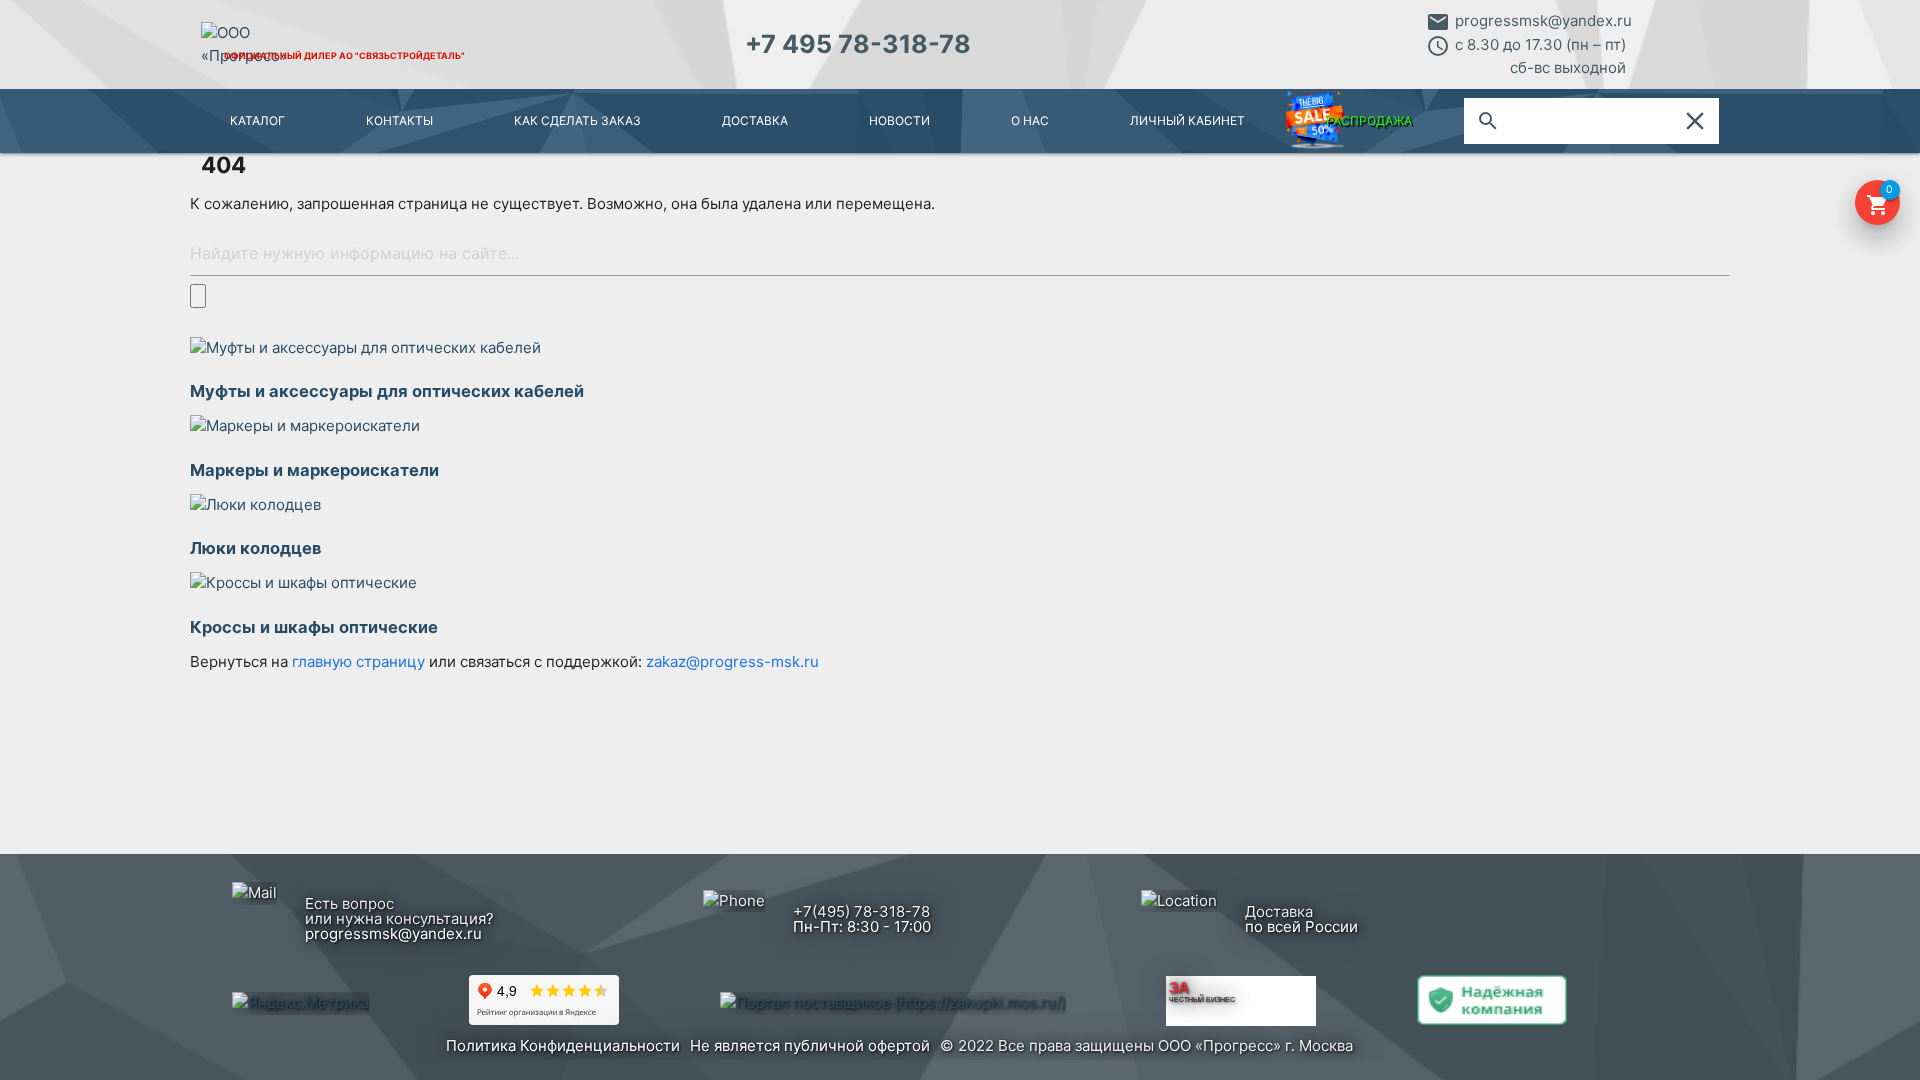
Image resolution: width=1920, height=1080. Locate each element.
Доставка (755, 120)
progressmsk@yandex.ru (1543, 20)
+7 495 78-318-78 (858, 44)
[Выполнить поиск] (198, 295)
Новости (899, 120)
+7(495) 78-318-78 (861, 911)
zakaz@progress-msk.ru (732, 661)
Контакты (399, 120)
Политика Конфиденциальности (563, 1045)
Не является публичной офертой (810, 1045)
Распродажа (1369, 120)
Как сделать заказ (577, 120)
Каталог (257, 120)
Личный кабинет (1187, 120)
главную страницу (360, 661)
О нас (1030, 120)
